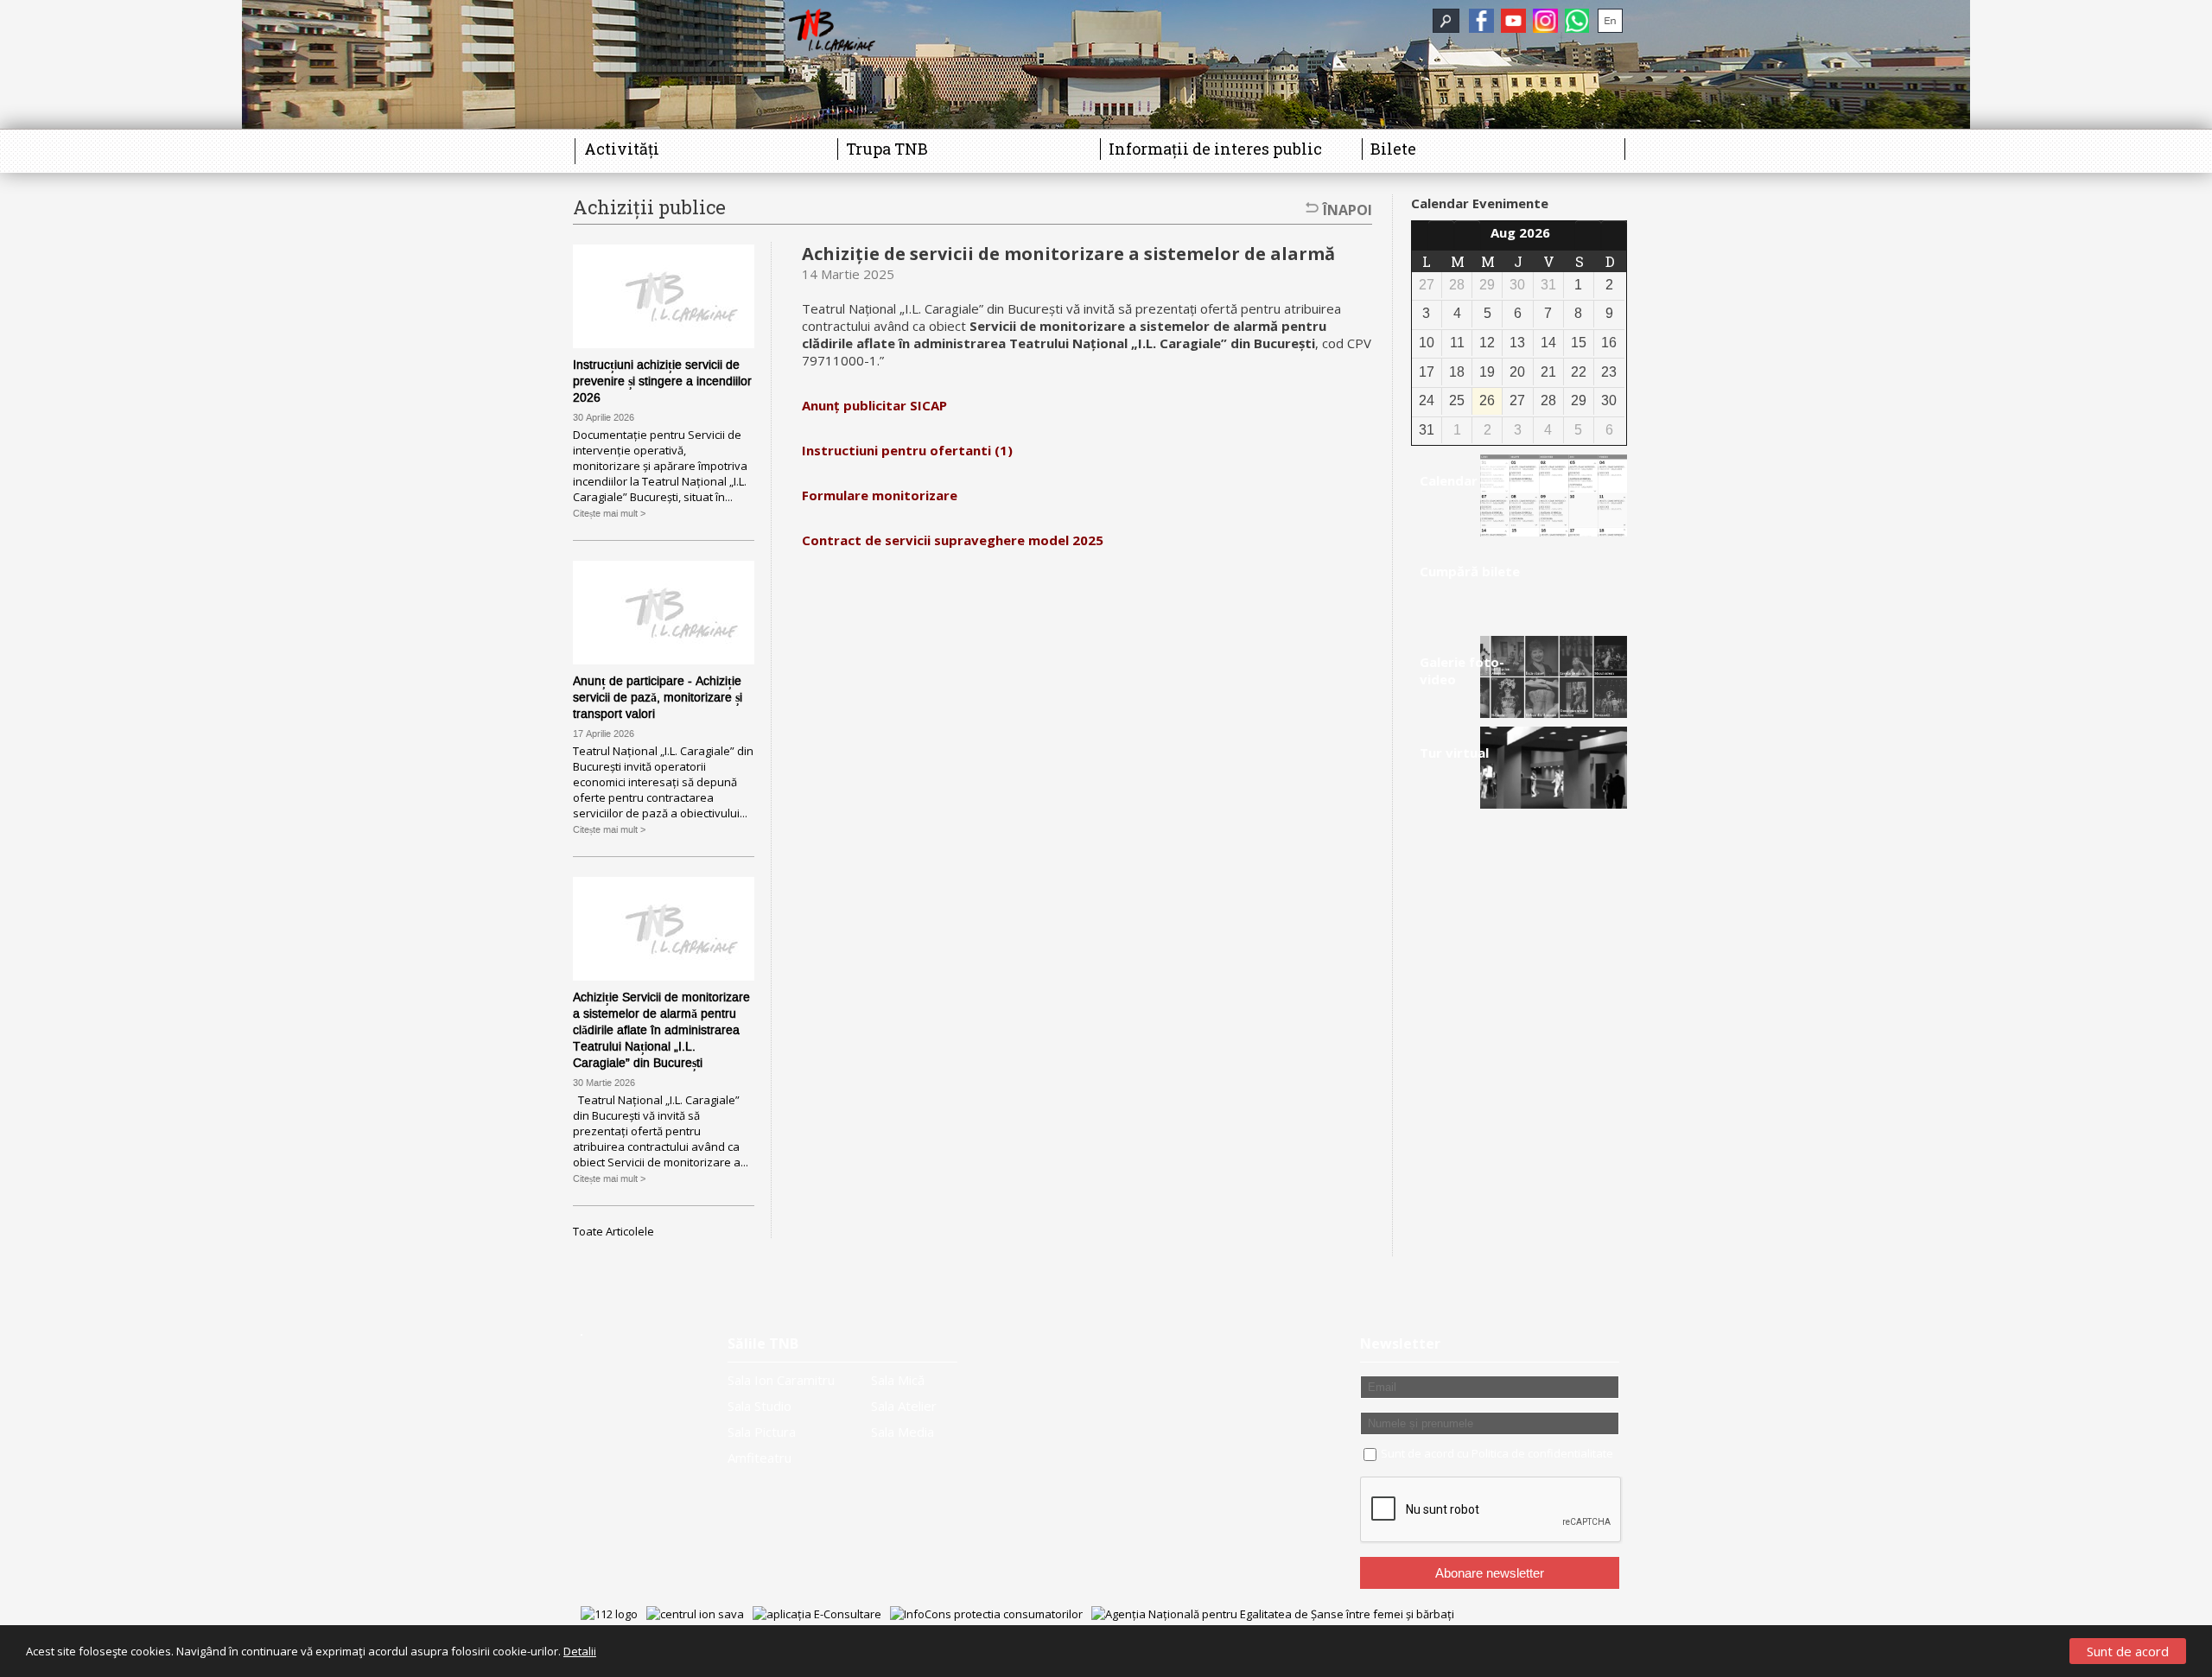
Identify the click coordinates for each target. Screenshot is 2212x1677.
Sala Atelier (904, 1406)
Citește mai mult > (609, 514)
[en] (1610, 21)
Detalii (580, 1651)
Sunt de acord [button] (2128, 1651)
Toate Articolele (613, 1231)
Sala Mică (898, 1380)
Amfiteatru (760, 1458)
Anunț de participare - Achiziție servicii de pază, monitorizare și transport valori (658, 698)
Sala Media (903, 1432)
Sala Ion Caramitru (781, 1380)
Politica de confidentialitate (1542, 1453)
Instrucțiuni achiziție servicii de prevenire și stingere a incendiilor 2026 (662, 381)
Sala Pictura (762, 1432)
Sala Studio (760, 1406)
